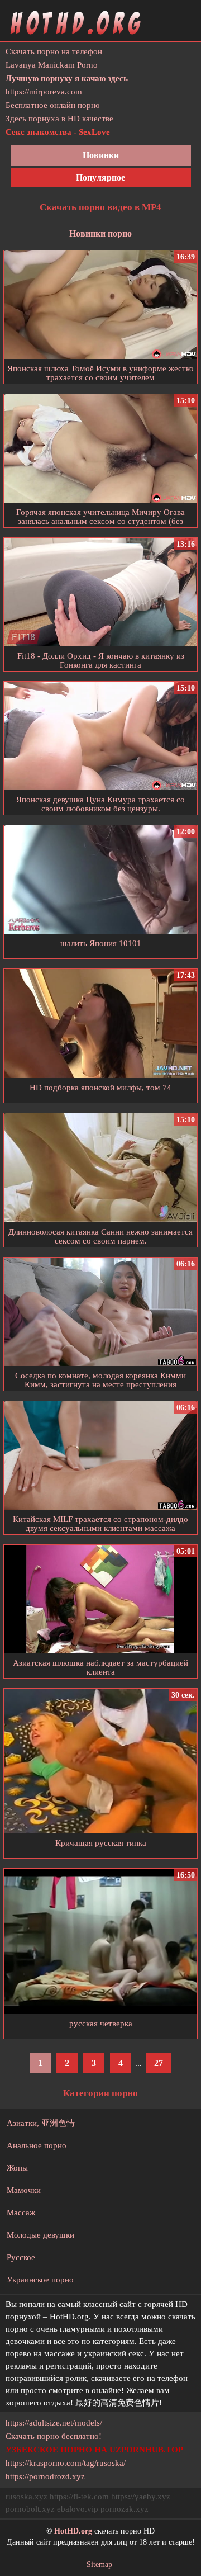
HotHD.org (73, 2531)
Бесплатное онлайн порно (53, 105)
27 (159, 2063)
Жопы (17, 2168)
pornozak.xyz (125, 2509)
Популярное (100, 178)
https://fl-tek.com (79, 2497)
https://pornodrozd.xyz (45, 2476)
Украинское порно (40, 2280)
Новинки (101, 155)
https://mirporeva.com (44, 92)
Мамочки (24, 2190)
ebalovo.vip (78, 2509)
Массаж (21, 2213)
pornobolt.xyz (30, 2509)
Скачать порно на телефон (54, 51)
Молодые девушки (40, 2235)
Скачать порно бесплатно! (54, 2436)
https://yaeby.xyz (141, 2497)
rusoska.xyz (27, 2497)
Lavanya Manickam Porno (52, 65)
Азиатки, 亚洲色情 (41, 2123)
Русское (21, 2257)
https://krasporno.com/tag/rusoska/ (66, 2463)
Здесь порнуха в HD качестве (59, 119)
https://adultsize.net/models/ (54, 2423)
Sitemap (99, 2565)
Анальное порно (37, 2145)
